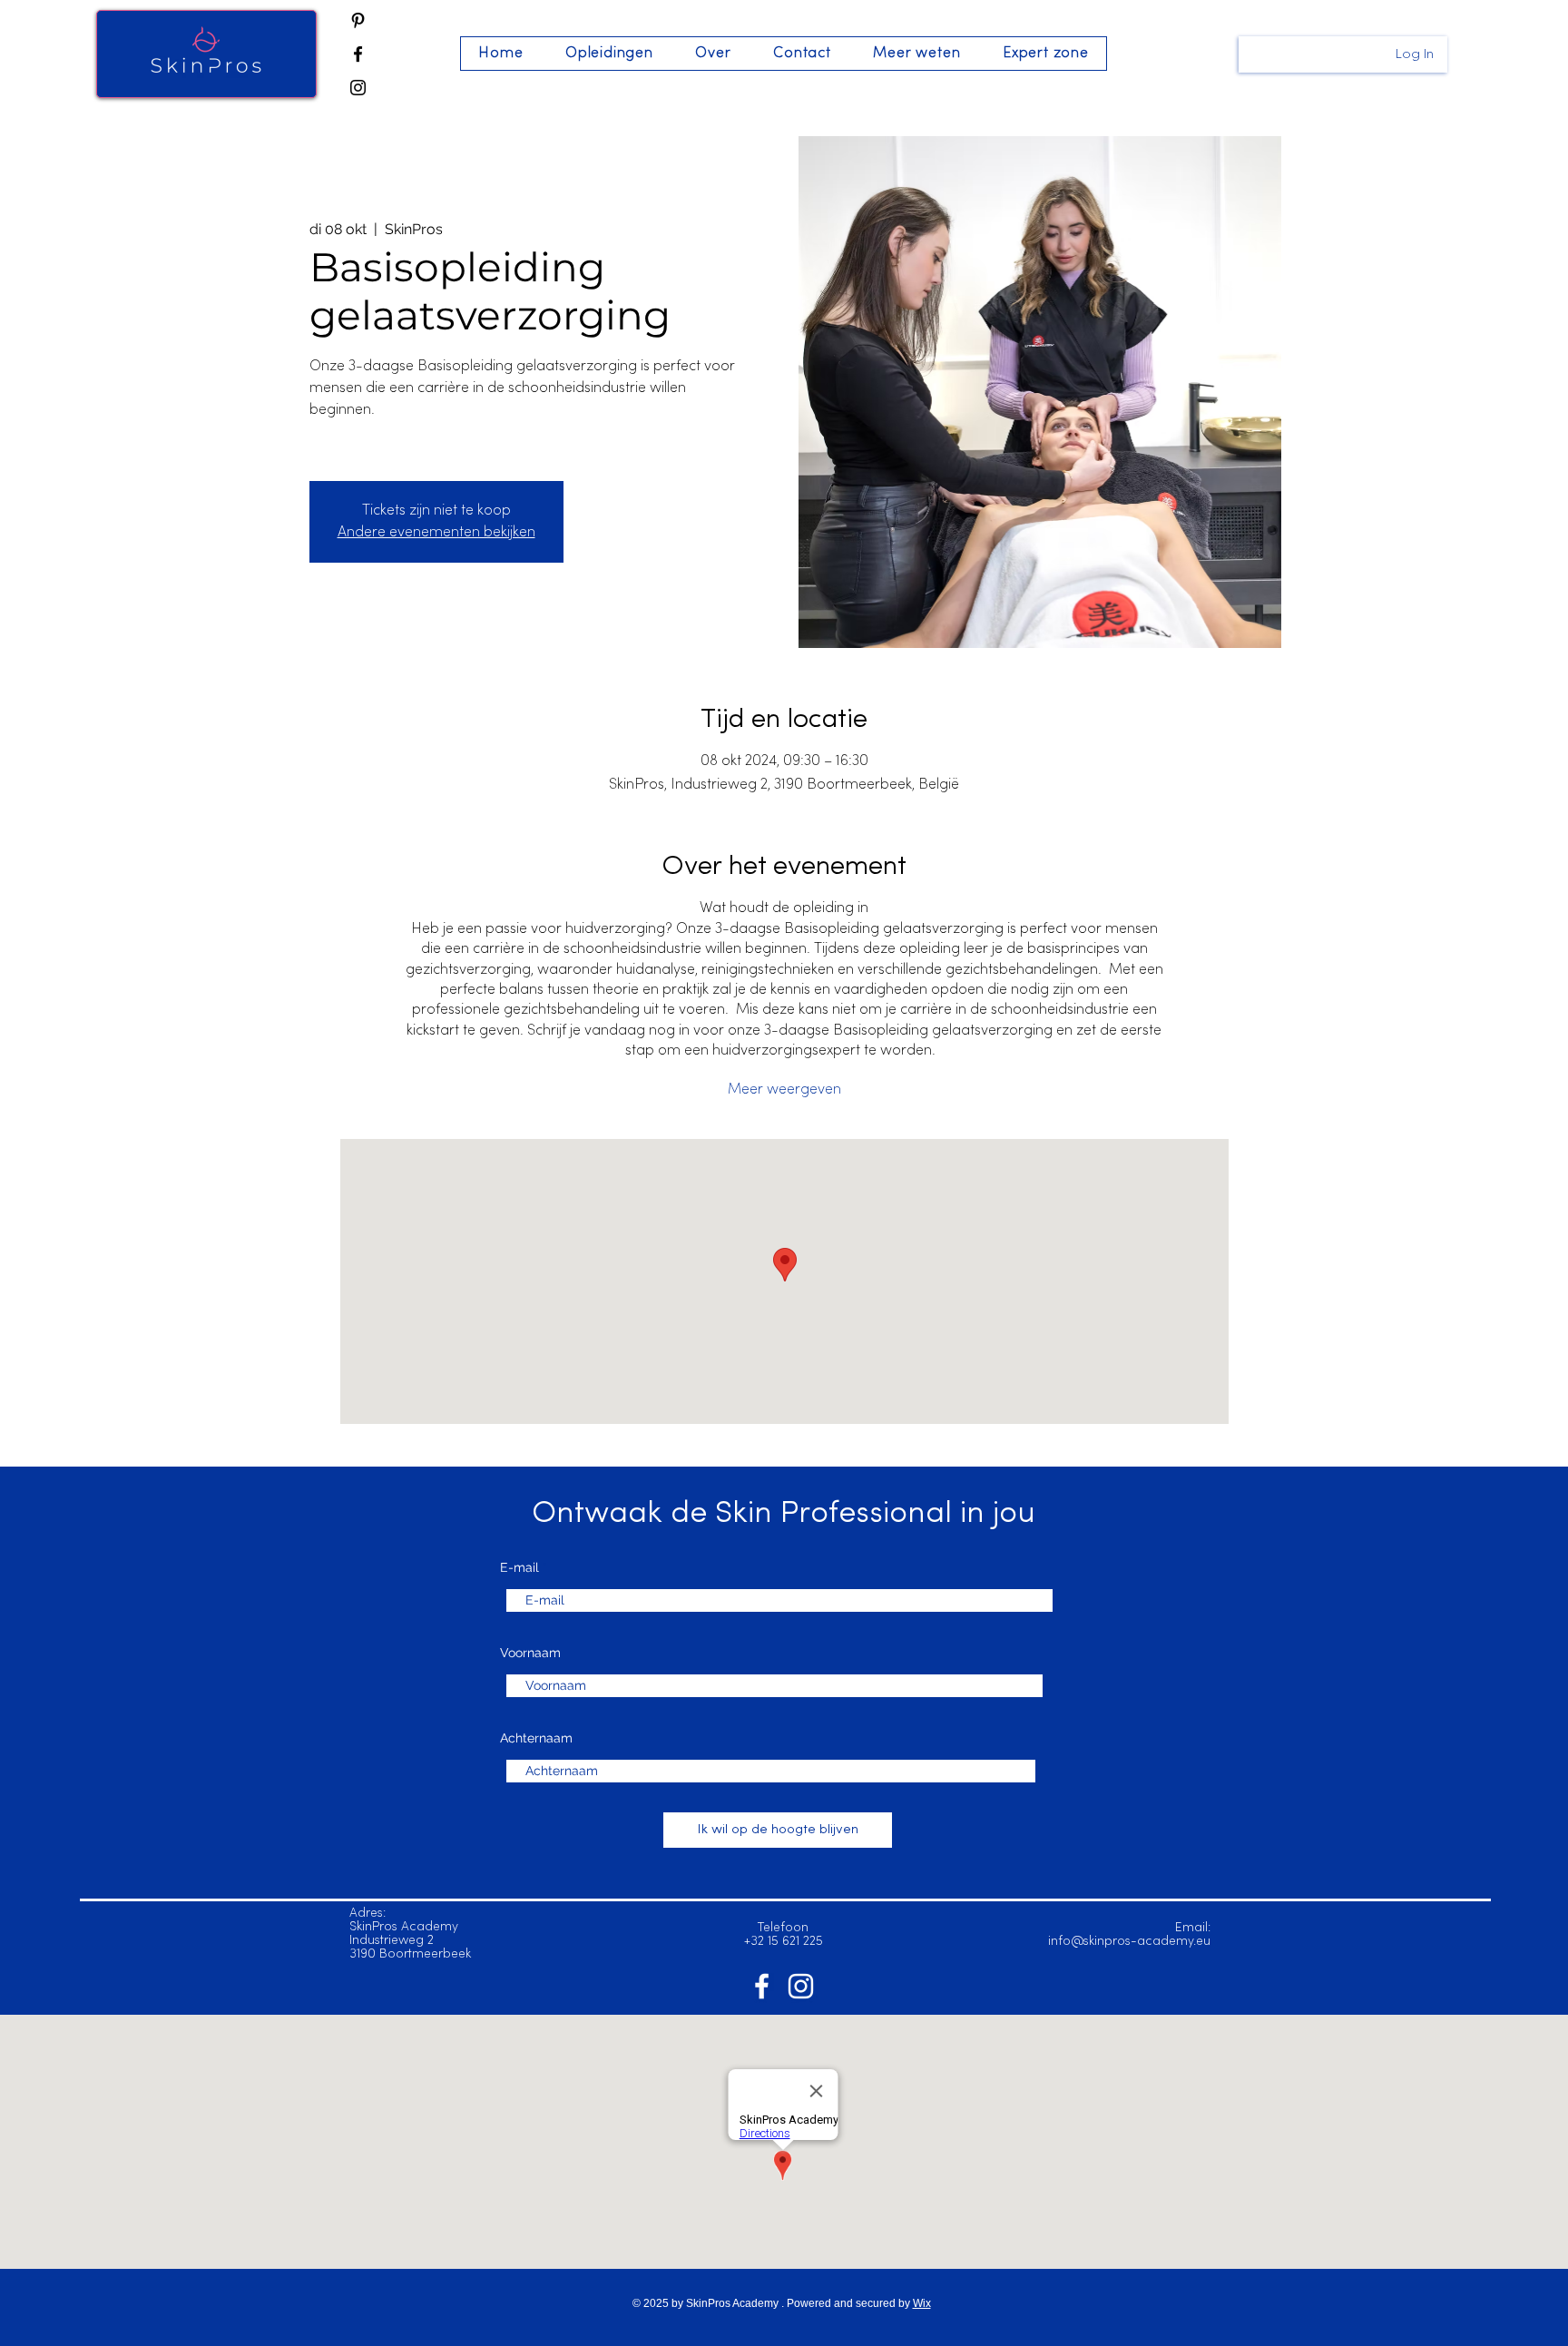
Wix (922, 2303)
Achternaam (536, 1738)
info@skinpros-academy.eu (1129, 1942)
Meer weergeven (784, 1090)
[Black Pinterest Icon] (358, 20)
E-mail (519, 1567)
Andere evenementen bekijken (436, 533)
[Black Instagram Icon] (358, 88)
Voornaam (530, 1653)
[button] (609, 54)
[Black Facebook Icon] (358, 54)
